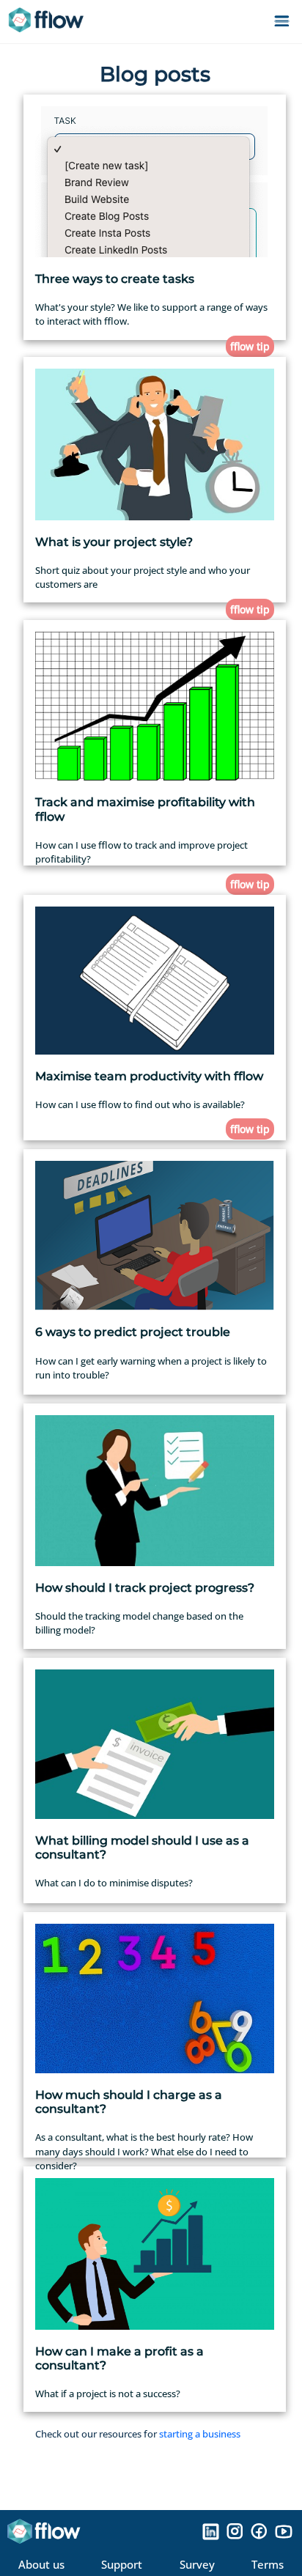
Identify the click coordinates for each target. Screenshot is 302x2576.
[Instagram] (235, 2531)
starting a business (200, 2434)
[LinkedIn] (211, 2531)
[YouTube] (284, 2531)
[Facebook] (259, 2531)
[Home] (51, 22)
